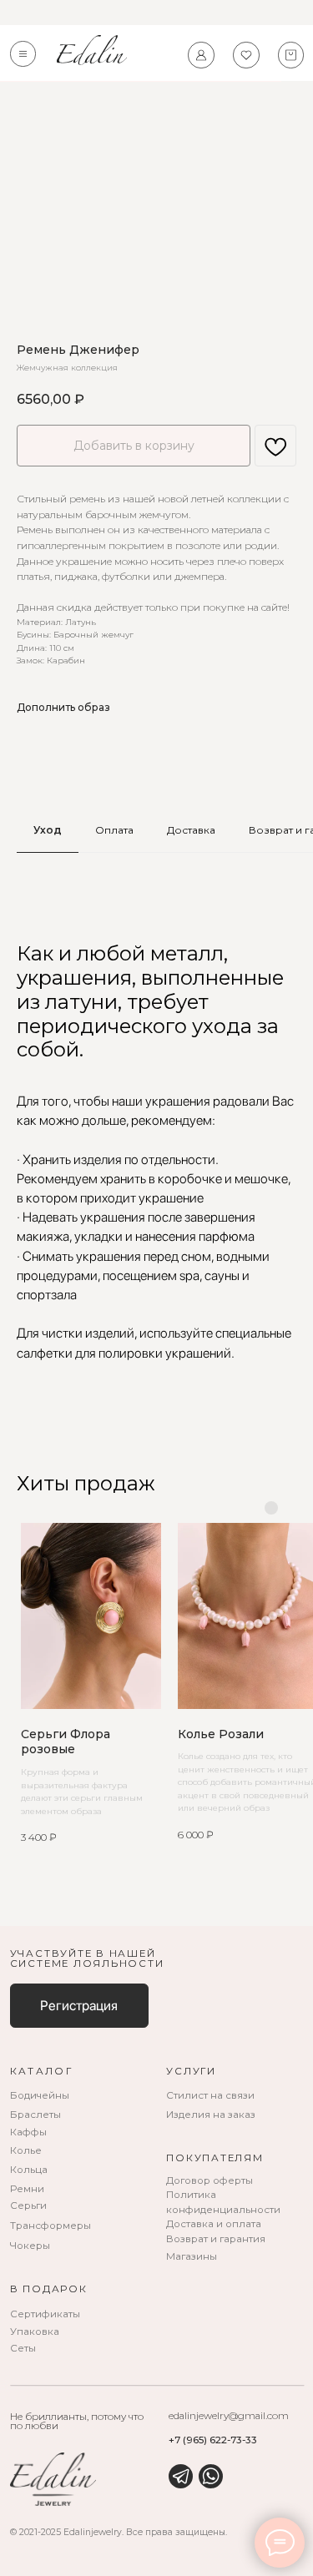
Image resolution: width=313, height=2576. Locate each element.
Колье (26, 2150)
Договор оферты (210, 2180)
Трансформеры (50, 2226)
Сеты (23, 2348)
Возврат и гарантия (216, 2239)
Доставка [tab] (191, 830)
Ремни (27, 2189)
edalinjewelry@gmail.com (229, 2416)
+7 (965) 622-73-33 (213, 2440)
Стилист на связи (210, 2095)
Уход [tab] (48, 830)
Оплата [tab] (114, 830)
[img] (181, 2476)
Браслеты (35, 2115)
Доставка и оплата (214, 2224)
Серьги (28, 2205)
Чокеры (30, 2246)
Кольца (29, 2170)
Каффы (28, 2132)
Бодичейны (40, 2095)
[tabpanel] (156, 1152)
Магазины (192, 2256)
